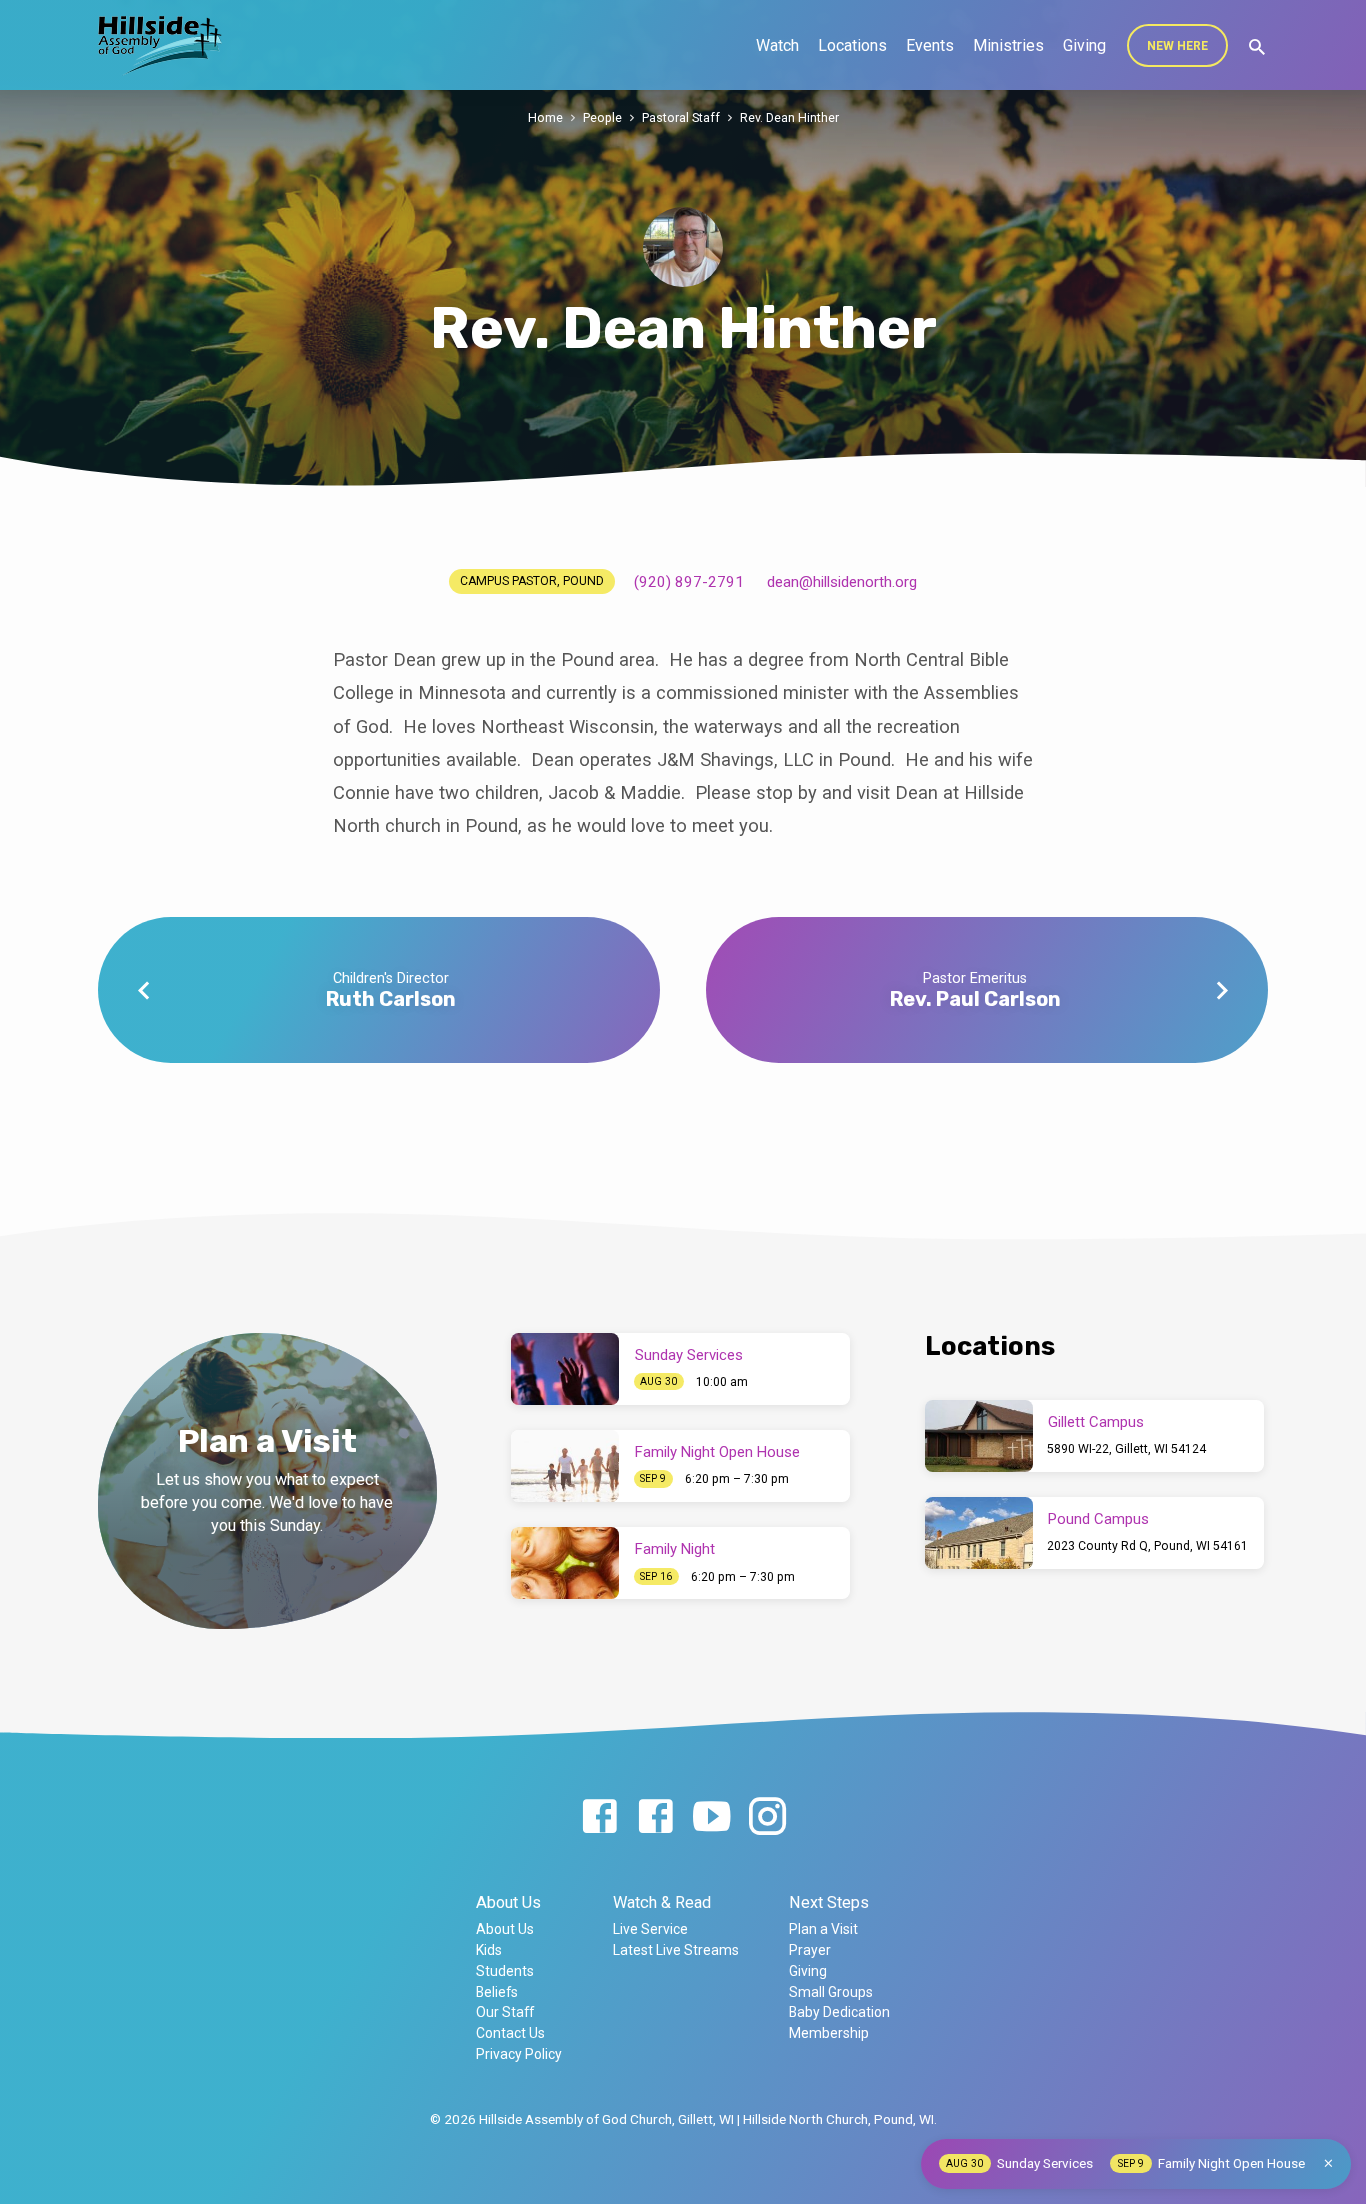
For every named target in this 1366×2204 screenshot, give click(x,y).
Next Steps (829, 1902)
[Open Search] (1257, 47)
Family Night (675, 1549)
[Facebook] (599, 1817)
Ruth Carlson (391, 999)
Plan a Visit (823, 1929)
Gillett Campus (1096, 1422)
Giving (1084, 45)
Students (505, 1971)
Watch (777, 45)
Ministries (1008, 45)
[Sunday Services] (565, 1369)
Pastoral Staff (681, 117)
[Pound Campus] (979, 1533)
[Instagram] (767, 1817)
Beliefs (497, 1992)
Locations (852, 45)
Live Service (650, 1929)
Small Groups (831, 1992)
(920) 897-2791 (689, 582)
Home (545, 117)
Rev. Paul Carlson (975, 999)
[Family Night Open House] (565, 1466)
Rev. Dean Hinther (789, 117)
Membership (829, 2033)
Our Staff (505, 2012)
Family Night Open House (717, 1452)
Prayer (810, 1950)
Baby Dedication (839, 2012)
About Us (508, 1902)
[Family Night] (565, 1563)
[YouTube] (711, 1817)
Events (930, 45)
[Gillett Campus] (979, 1436)
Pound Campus (1098, 1519)
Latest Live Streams (676, 1950)
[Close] (1328, 2163)
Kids (489, 1950)
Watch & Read (662, 1902)
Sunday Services (689, 1355)
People (602, 117)
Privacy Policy (519, 2054)
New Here (1177, 46)
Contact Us (510, 2033)
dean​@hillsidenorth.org (842, 582)
